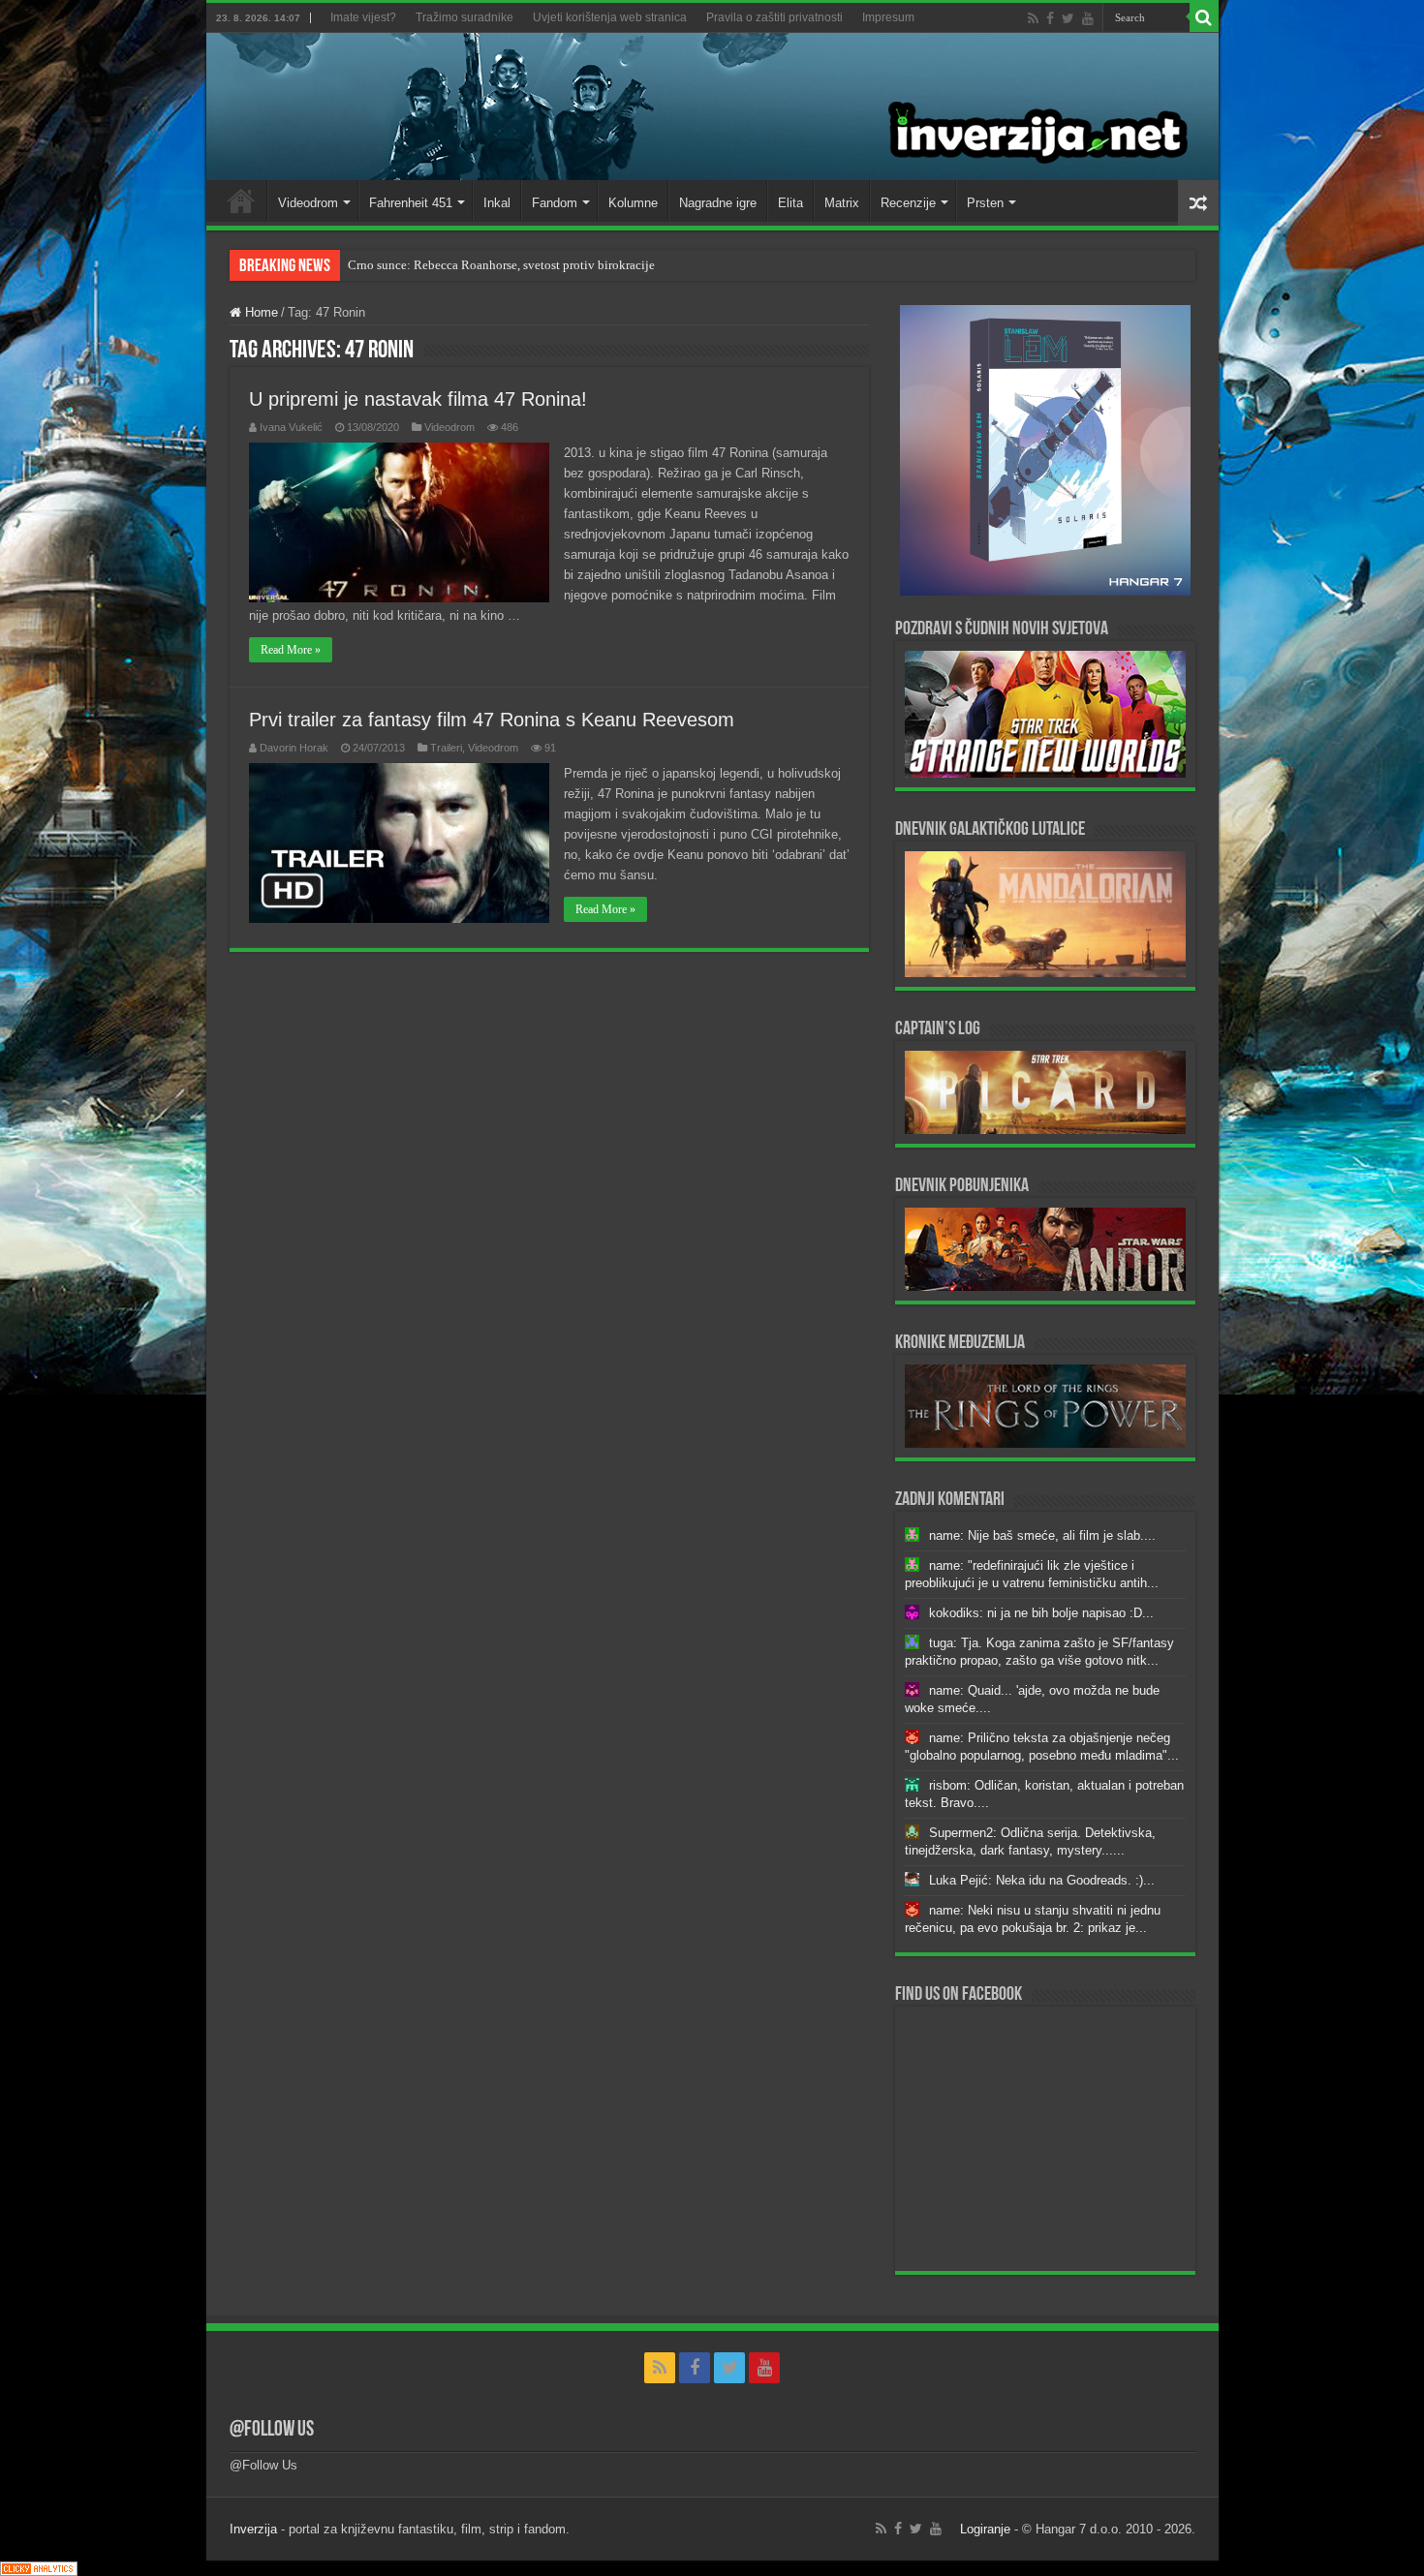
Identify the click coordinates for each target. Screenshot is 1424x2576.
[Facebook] (1050, 18)
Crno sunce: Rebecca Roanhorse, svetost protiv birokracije (501, 265)
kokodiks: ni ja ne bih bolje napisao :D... (1041, 1613)
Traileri (446, 748)
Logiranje (985, 2529)
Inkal (497, 203)
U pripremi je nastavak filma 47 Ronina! (418, 399)
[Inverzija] (712, 107)
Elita (790, 203)
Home (241, 200)
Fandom (555, 203)
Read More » (291, 650)
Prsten (985, 203)
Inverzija (253, 2529)
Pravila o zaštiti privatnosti (774, 17)
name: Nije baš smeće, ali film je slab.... (1042, 1535)
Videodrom (308, 203)
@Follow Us (272, 2430)
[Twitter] (1068, 18)
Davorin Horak (294, 748)
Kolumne (633, 203)
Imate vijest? (363, 17)
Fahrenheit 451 (411, 203)
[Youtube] (1088, 18)
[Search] (1204, 17)
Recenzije (908, 203)
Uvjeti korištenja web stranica (610, 17)
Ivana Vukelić (291, 427)
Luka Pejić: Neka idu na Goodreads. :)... (1042, 1880)
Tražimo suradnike (464, 17)
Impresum (888, 17)
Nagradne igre (718, 203)
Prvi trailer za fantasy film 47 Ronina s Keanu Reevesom (492, 720)
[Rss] (1033, 18)
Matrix (842, 203)
